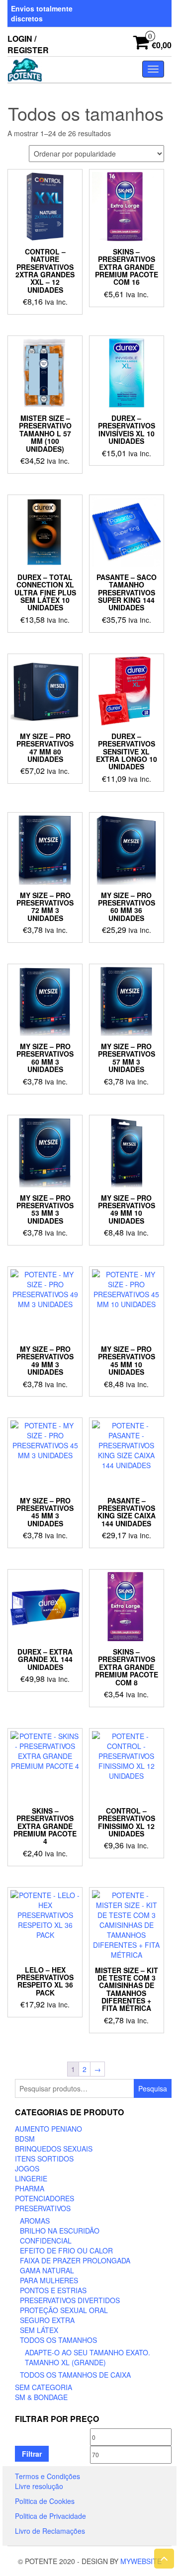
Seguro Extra (47, 2320)
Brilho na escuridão (60, 2231)
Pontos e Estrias (53, 2290)
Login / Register (28, 44)
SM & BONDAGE (41, 2397)
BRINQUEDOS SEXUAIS (54, 2149)
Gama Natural (47, 2270)
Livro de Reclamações (50, 2531)
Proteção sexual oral (64, 2310)
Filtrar (32, 2454)
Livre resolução (39, 2486)
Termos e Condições (47, 2476)
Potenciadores (45, 2198)
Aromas (35, 2221)
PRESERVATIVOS (43, 2208)
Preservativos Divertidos (70, 2300)
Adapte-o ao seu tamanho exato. (88, 2352)
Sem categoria (44, 2387)
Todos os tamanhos (58, 2340)
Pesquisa (153, 2088)
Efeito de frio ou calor (66, 2250)
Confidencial (46, 2241)
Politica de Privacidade (50, 2516)
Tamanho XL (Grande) (65, 2362)
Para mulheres (49, 2280)
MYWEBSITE (141, 2561)
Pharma (30, 2188)
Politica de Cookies (45, 2501)
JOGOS (27, 2168)
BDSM (25, 2139)
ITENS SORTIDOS (44, 2159)
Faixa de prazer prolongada (75, 2260)
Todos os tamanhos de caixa (75, 2375)
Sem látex (39, 2330)
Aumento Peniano (48, 2129)
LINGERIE (31, 2178)
